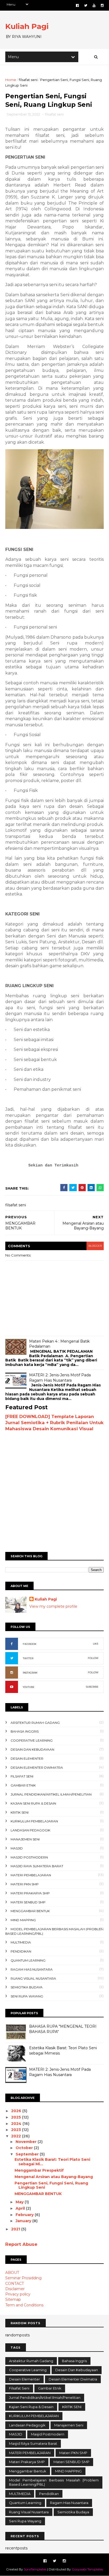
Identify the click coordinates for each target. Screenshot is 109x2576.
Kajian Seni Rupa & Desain (33, 1803)
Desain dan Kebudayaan (32, 1749)
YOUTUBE (29, 1687)
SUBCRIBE (92, 1687)
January (24, 2221)
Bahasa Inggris (25, 1731)
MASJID (17, 1848)
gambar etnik (23, 1785)
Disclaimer (15, 2289)
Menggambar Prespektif (39, 2170)
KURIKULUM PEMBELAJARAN (34, 1821)
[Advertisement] (54, 1489)
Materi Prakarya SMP (30, 1893)
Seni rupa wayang (27, 1996)
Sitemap (13, 2299)
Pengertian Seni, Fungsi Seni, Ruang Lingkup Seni (51, 2185)
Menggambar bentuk (30, 1911)
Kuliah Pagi (27, 26)
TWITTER (28, 1658)
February (25, 2215)
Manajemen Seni (25, 1839)
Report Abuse (21, 2244)
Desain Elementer (27, 1758)
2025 (17, 2117)
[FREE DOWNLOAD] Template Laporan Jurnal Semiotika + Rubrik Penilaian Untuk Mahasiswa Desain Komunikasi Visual (54, 1423)
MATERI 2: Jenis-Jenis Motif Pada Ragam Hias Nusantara (60, 1378)
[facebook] (77, 5)
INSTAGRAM (30, 1673)
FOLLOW (93, 1658)
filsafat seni (28, 80)
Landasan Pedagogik (30, 1830)
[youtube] (94, 5)
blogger (95, 1246)
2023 (17, 2130)
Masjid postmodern (29, 1857)
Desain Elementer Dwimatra (37, 1767)
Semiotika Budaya (27, 1987)
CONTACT (15, 2284)
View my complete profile (53, 1606)
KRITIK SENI (20, 1812)
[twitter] (86, 5)
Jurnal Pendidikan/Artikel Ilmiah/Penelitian (51, 1794)
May (20, 2202)
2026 (17, 2111)
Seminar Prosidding (23, 2278)
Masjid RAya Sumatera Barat (37, 1866)
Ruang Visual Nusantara (33, 1978)
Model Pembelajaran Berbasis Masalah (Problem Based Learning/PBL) (54, 2482)
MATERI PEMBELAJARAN (31, 1875)
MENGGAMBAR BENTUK (38, 2194)
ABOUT (12, 2273)
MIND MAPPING (23, 1920)
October (25, 2148)
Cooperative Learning (32, 1740)
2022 (17, 2136)
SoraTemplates (35, 2569)
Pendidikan (21, 1951)
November (27, 2142)
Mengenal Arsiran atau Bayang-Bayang (54, 2177)
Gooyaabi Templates (87, 2569)
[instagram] (102, 5)
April (21, 2208)
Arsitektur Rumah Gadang (35, 1723)
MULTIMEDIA (21, 1942)
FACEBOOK (30, 1644)
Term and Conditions (24, 2305)
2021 (16, 2229)
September (28, 2154)
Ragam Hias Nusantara (32, 1969)
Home (11, 80)
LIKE (96, 1644)
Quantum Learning (28, 1960)
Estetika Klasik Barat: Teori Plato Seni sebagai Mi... (52, 2162)
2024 (17, 2124)
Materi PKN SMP (25, 1884)
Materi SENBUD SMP (28, 1902)
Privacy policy (18, 2294)
